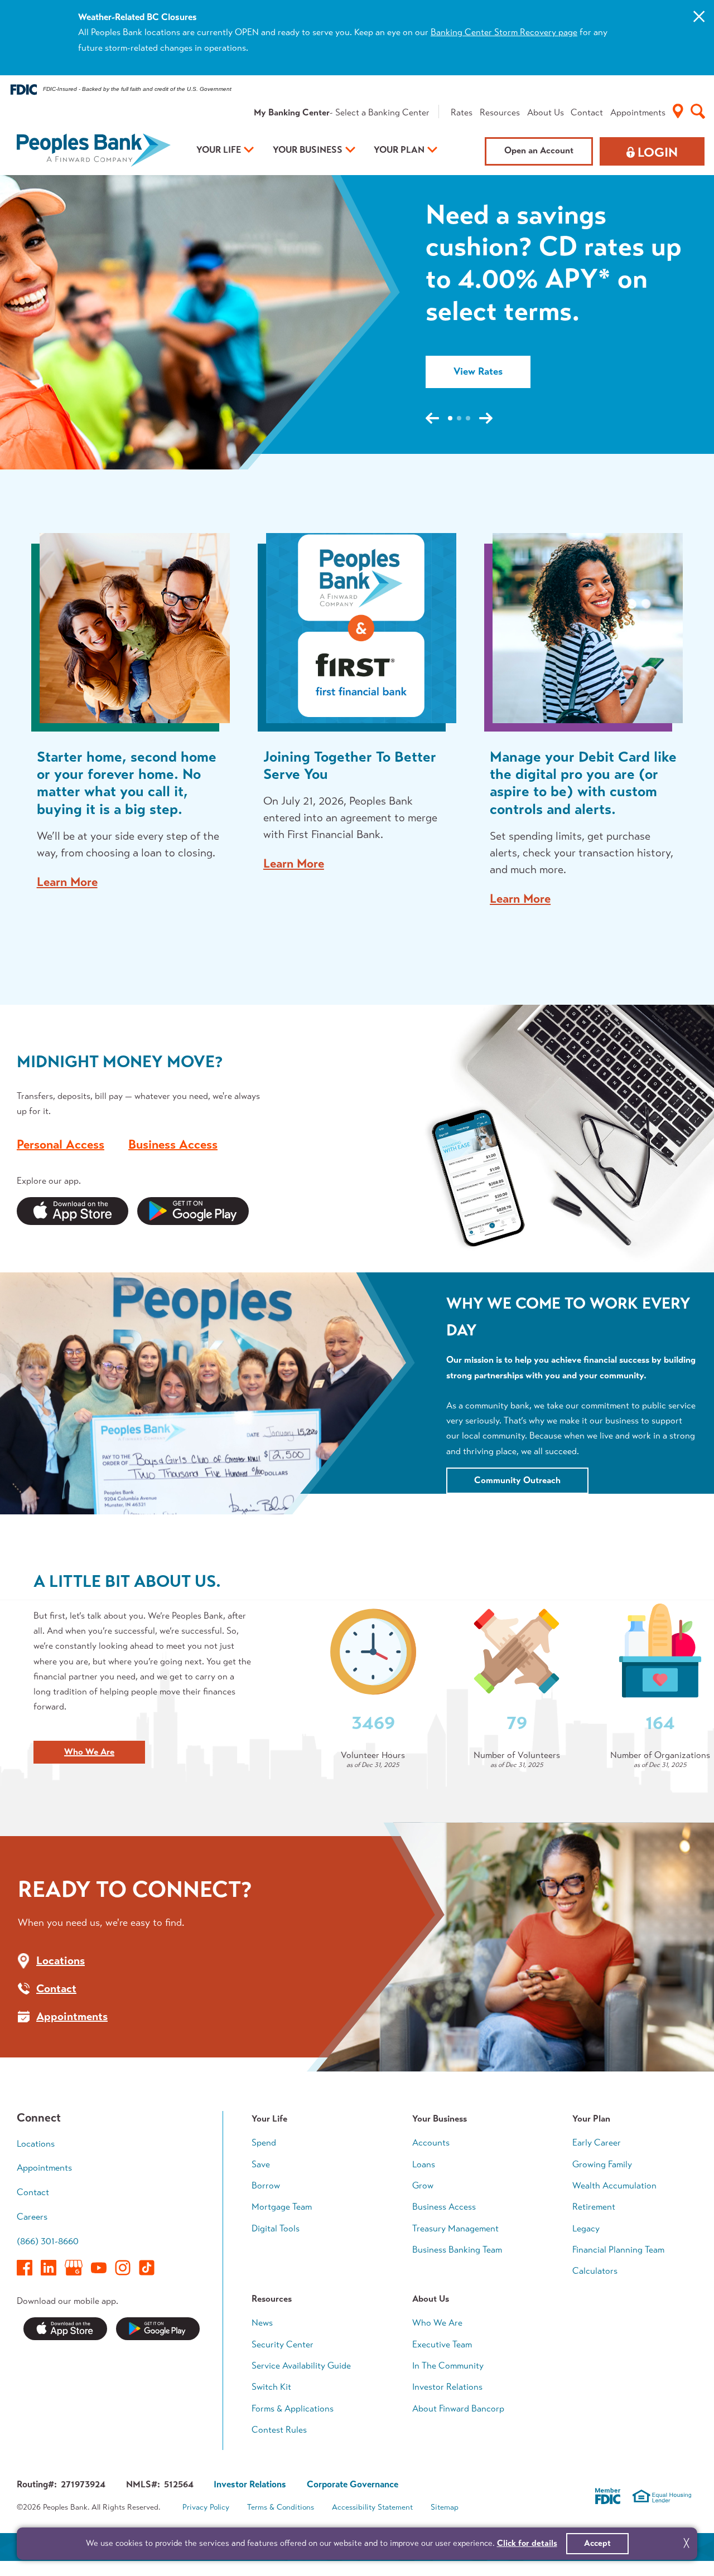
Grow (423, 2185)
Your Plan (399, 150)
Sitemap (445, 2507)
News (262, 2323)
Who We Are (89, 1752)
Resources (500, 112)
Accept (597, 2543)
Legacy (586, 2228)
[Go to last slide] (432, 418)
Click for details (527, 2543)
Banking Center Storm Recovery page (504, 32)
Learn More (67, 883)
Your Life (219, 150)
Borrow (266, 2185)
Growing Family (602, 2164)
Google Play (193, 1211)
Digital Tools (276, 2228)
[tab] (450, 418)
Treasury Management (455, 2228)
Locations (36, 2144)
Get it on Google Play (158, 2329)
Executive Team (442, 2344)
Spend (264, 2142)
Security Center (283, 2344)
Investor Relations (447, 2387)
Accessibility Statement (372, 2507)
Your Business (308, 150)
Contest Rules (279, 2430)
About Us (546, 112)
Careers (32, 2217)
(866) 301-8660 (48, 2241)
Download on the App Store (65, 2329)
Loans (424, 2164)
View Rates (478, 376)
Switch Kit (271, 2387)
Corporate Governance (353, 2484)
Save (261, 2164)
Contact (587, 112)
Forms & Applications (293, 2408)
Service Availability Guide (301, 2366)
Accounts (431, 2142)
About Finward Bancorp (458, 2408)
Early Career (597, 2142)
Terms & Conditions (281, 2507)
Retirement (594, 2207)
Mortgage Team (282, 2207)
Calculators (595, 2271)
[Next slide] (486, 418)
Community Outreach (517, 1480)
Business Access (173, 1144)
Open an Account (539, 150)
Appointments (638, 112)
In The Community (448, 2366)
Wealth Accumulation (614, 2185)
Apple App (73, 1211)
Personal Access (61, 1144)
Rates (462, 112)
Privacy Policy (206, 2507)
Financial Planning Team (618, 2250)
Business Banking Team (457, 2250)
